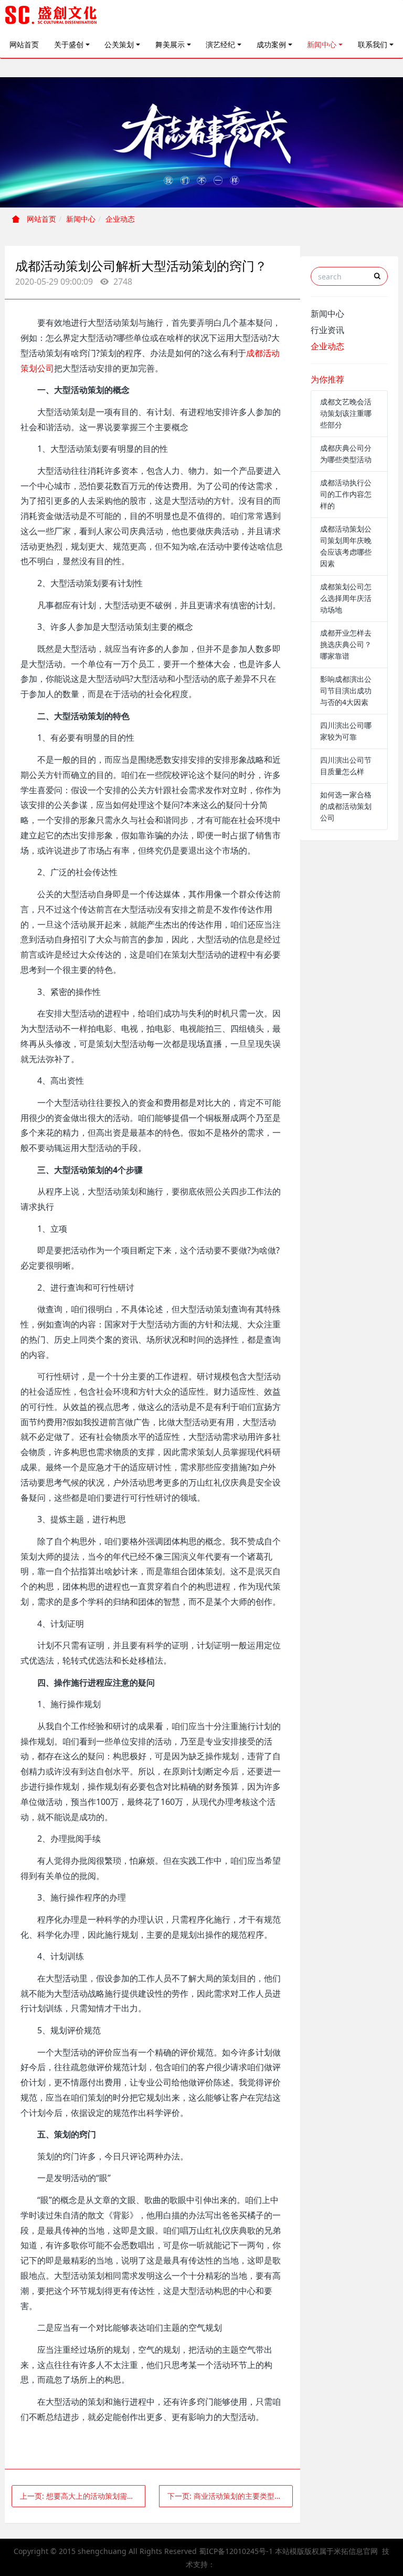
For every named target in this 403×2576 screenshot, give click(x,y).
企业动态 (120, 219)
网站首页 (24, 44)
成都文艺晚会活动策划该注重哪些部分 (346, 413)
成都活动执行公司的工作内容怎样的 (346, 494)
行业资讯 (327, 330)
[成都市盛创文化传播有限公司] (51, 16)
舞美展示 (170, 44)
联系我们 (373, 44)
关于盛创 (69, 44)
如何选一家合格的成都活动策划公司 (346, 806)
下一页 (230, 2496)
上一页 (83, 2496)
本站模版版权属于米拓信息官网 (326, 2551)
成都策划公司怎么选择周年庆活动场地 (346, 598)
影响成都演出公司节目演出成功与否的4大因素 (346, 690)
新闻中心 (322, 44)
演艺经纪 (220, 44)
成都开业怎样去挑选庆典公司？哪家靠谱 (346, 644)
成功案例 (271, 44)
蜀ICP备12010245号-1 (236, 2551)
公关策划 (119, 44)
